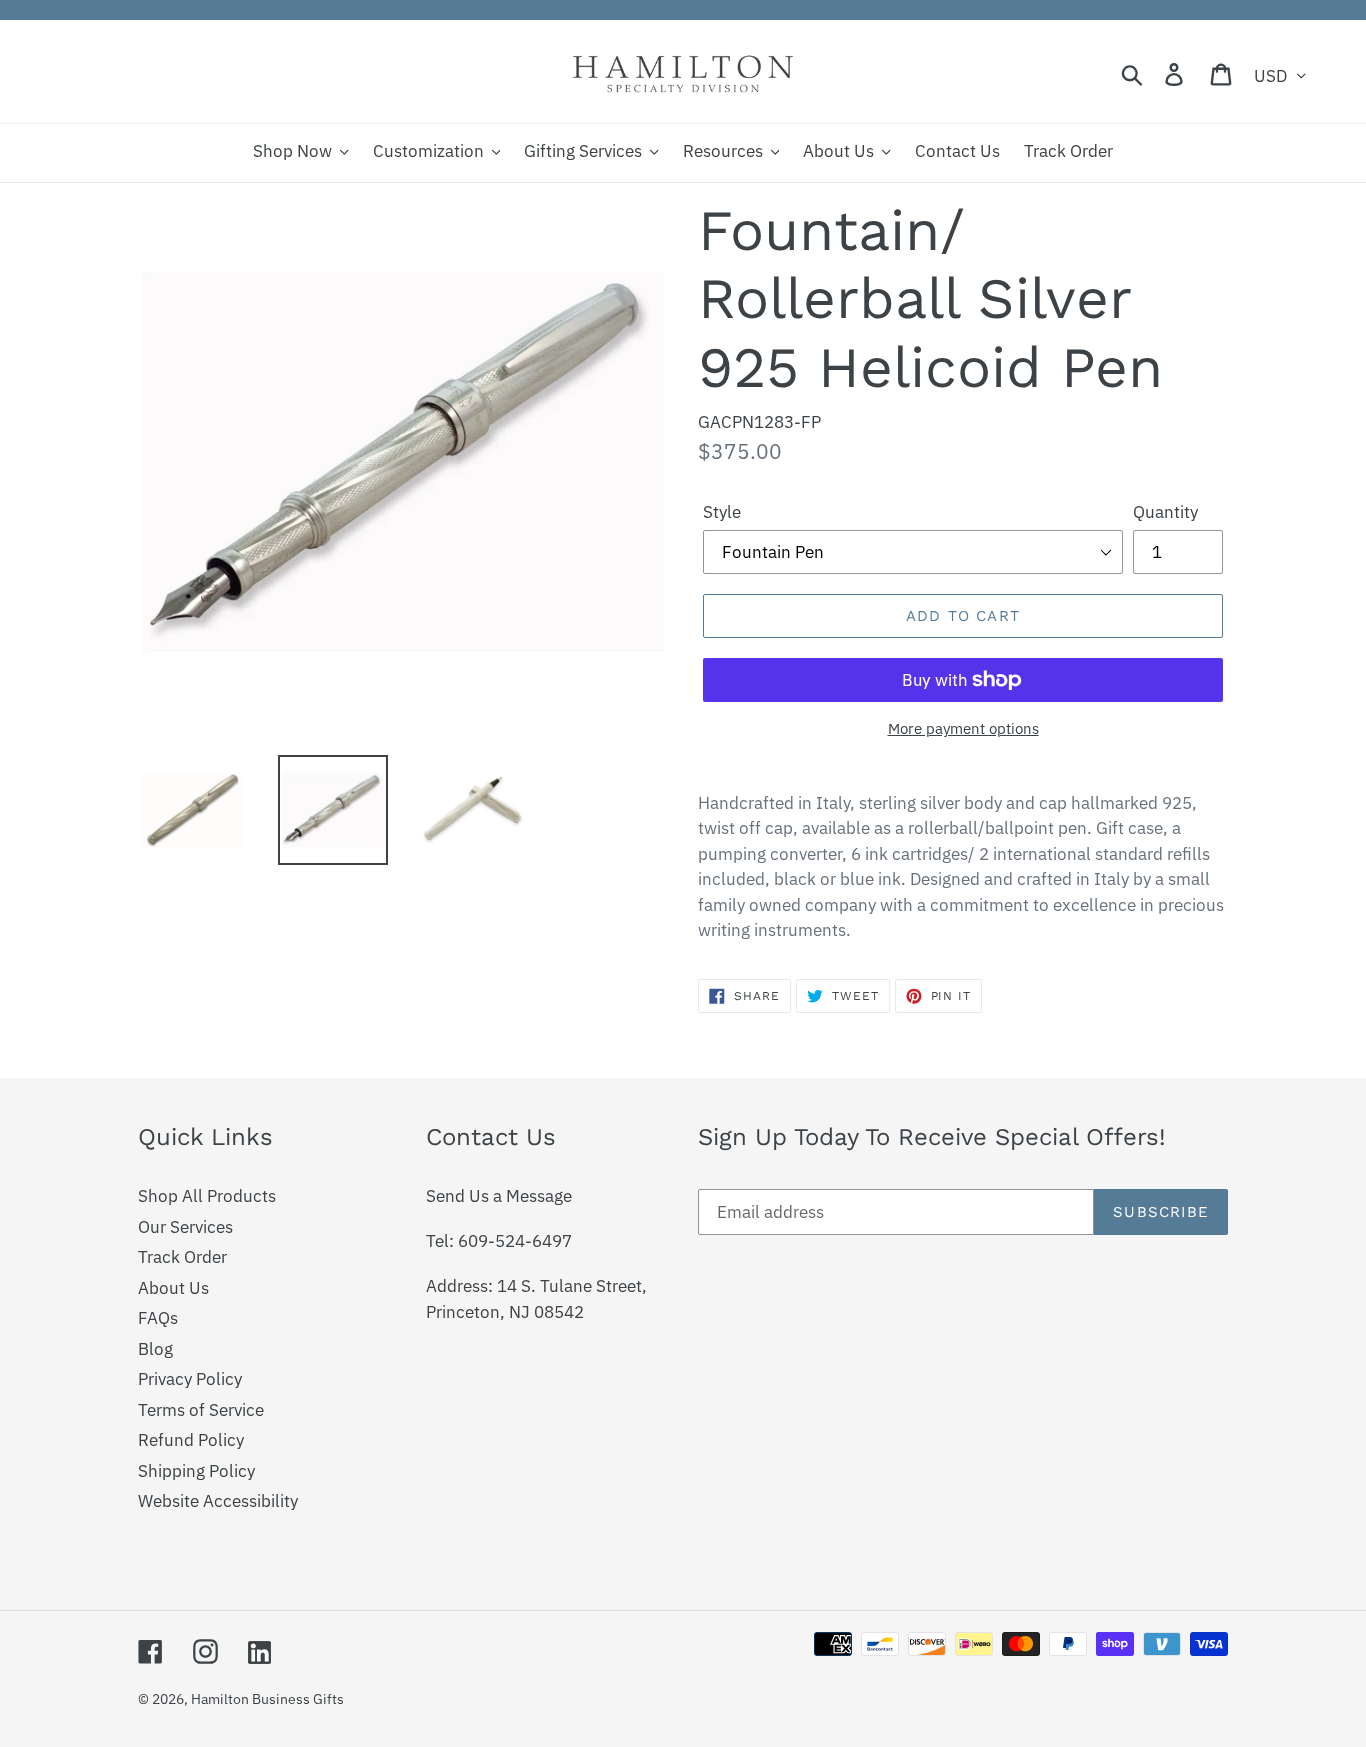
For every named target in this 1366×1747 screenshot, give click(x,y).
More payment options (963, 728)
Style (722, 512)
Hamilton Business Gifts (267, 1699)
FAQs (158, 1318)
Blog (155, 1349)
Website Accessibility (218, 1501)
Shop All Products (207, 1196)
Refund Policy (191, 1440)
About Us (173, 1288)
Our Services (185, 1227)
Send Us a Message (499, 1196)
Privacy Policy (190, 1379)
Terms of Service (201, 1410)
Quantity (1165, 512)
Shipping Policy (196, 1471)
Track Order (182, 1257)
